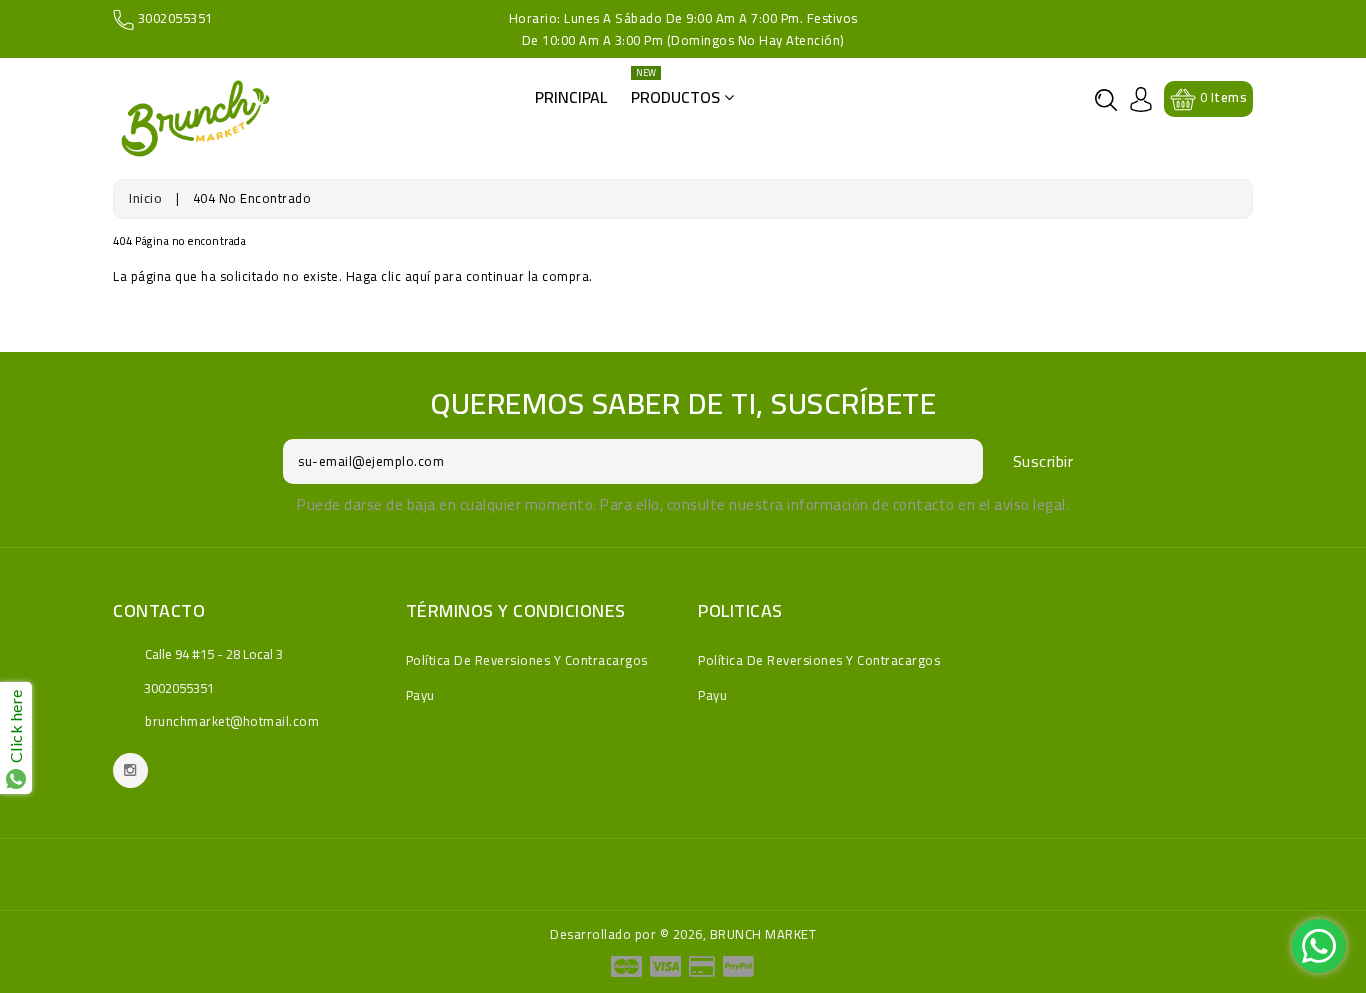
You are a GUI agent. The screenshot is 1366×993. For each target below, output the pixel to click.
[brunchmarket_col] (130, 770)
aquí (418, 276)
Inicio (145, 198)
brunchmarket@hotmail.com (232, 721)
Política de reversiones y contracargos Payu (527, 677)
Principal (571, 97)
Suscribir (1043, 461)
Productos (677, 91)
